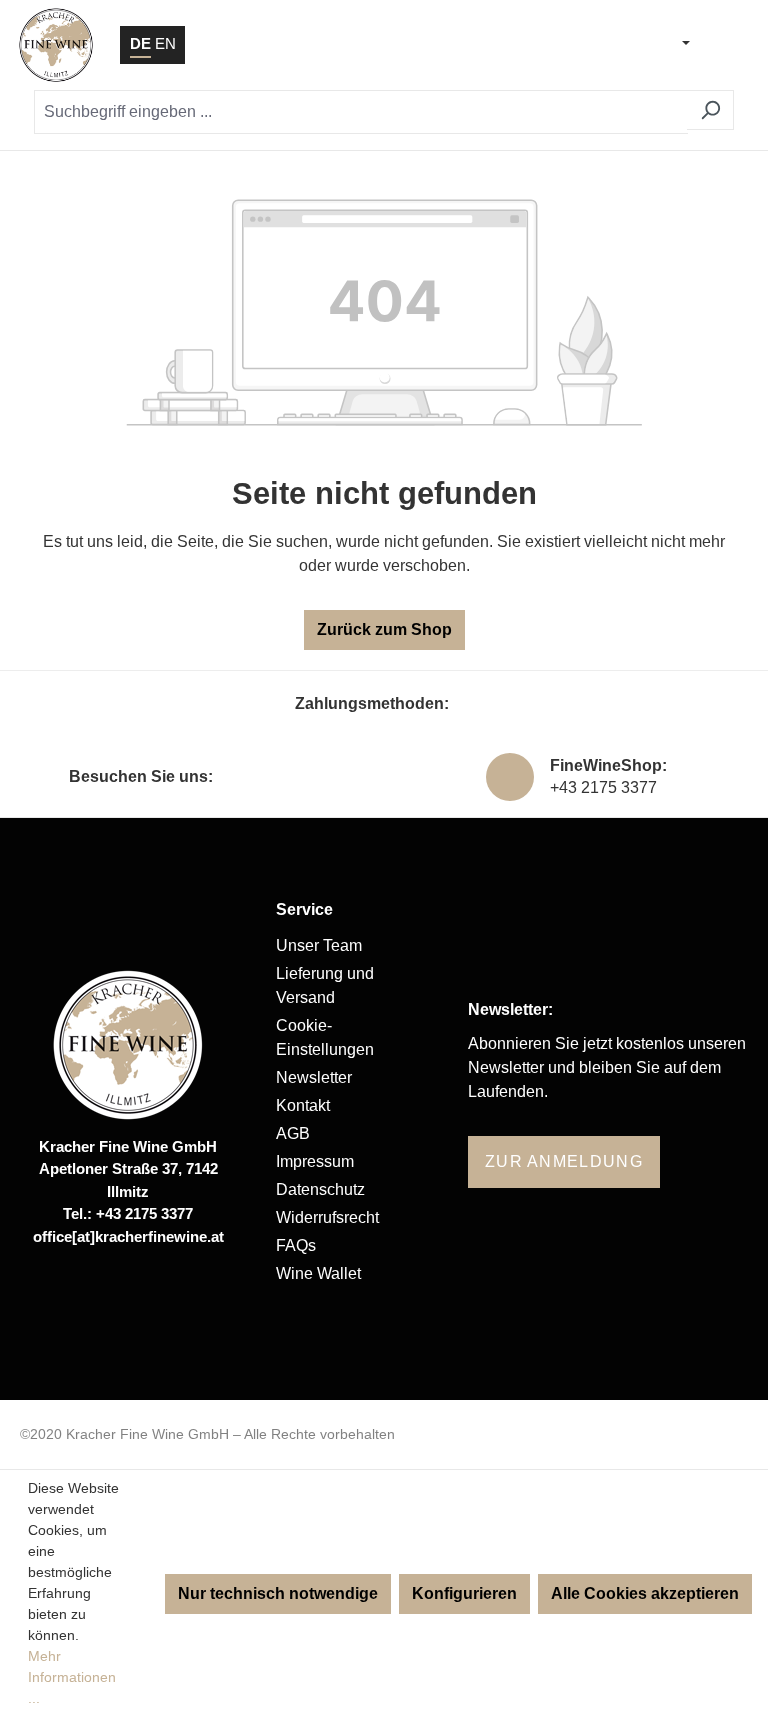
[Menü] (726, 45)
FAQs (296, 1245)
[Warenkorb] (624, 45)
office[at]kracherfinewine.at (128, 1236)
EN (165, 43)
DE (140, 43)
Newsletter (314, 1077)
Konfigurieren (464, 1593)
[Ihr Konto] (573, 45)
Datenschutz (320, 1189)
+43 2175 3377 (603, 787)
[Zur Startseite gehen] (56, 45)
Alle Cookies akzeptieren (645, 1593)
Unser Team (319, 945)
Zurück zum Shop (384, 629)
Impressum (315, 1161)
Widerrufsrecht (327, 1217)
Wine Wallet (318, 1273)
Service (304, 909)
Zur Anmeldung (564, 1161)
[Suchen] (710, 110)
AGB (293, 1133)
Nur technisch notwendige (278, 1593)
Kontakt (303, 1105)
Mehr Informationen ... (72, 1677)
